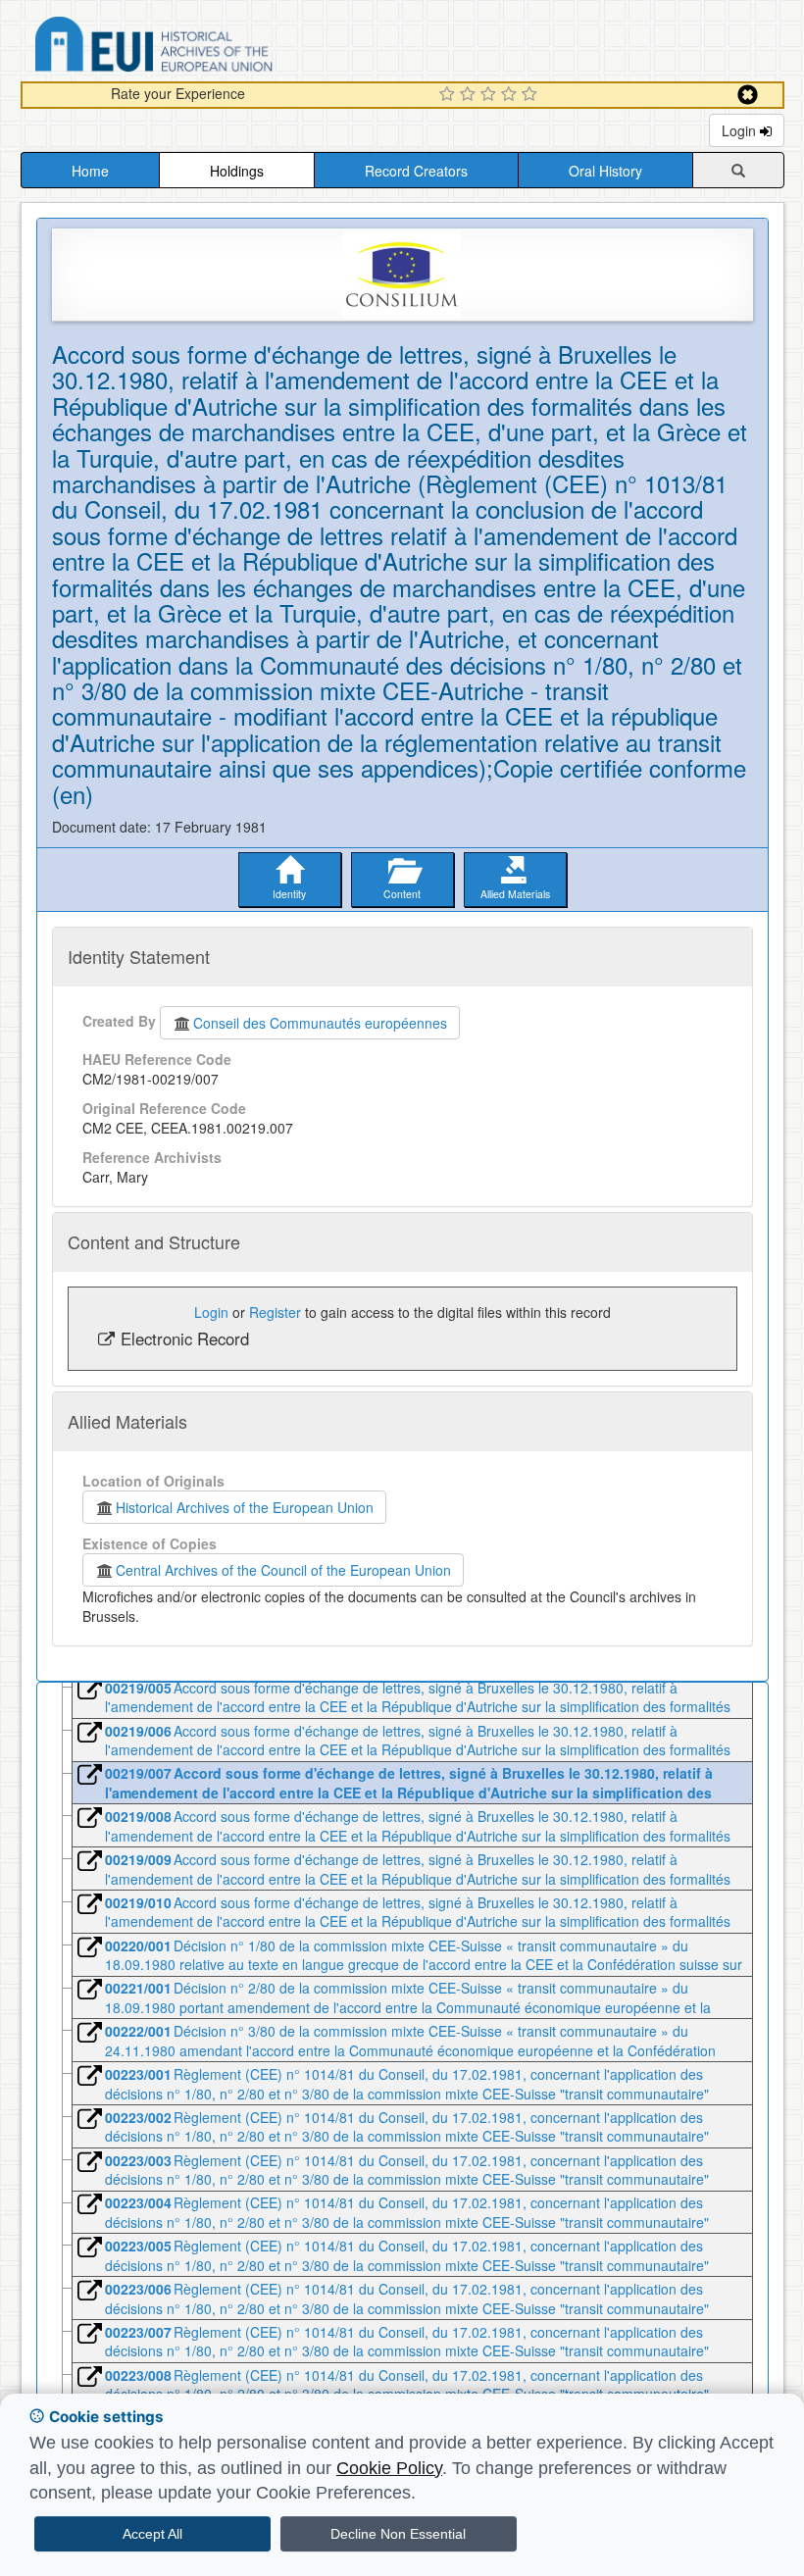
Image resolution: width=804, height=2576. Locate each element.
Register (275, 1312)
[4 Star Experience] (511, 95)
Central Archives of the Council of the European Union (283, 1570)
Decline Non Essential (398, 2534)
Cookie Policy (389, 2468)
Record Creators (416, 171)
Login (741, 130)
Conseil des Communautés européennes (320, 1023)
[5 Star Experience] (532, 95)
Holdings (237, 171)
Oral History (605, 171)
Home (90, 171)
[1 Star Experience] (450, 95)
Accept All (152, 2534)
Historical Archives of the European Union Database (209, 48)
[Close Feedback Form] (748, 95)
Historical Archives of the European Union (245, 1507)
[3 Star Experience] (491, 95)
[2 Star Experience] (470, 95)
